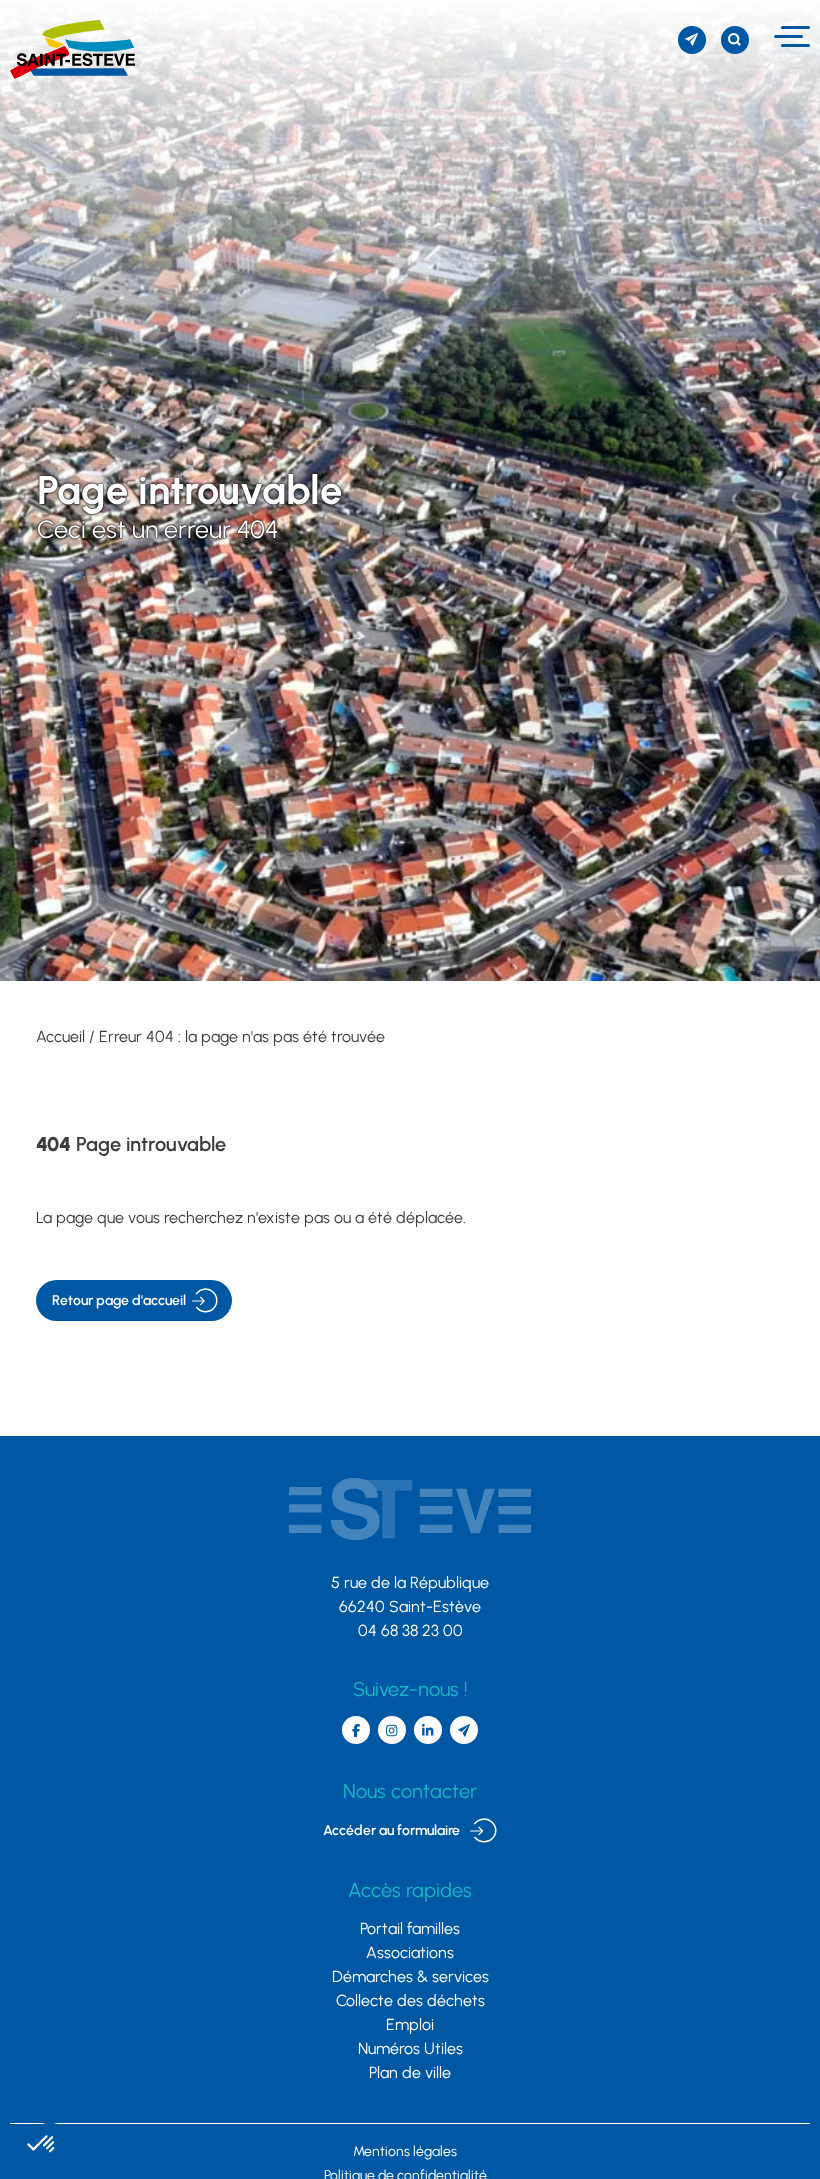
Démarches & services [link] (410, 1976)
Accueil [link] (60, 1036)
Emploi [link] (410, 2024)
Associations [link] (410, 1952)
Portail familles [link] (410, 1928)
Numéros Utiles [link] (410, 2048)
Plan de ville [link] (410, 2072)
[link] (67, 49)
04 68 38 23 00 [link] (410, 1630)
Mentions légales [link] (405, 2151)
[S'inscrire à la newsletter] (692, 40)
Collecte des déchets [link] (410, 2000)
